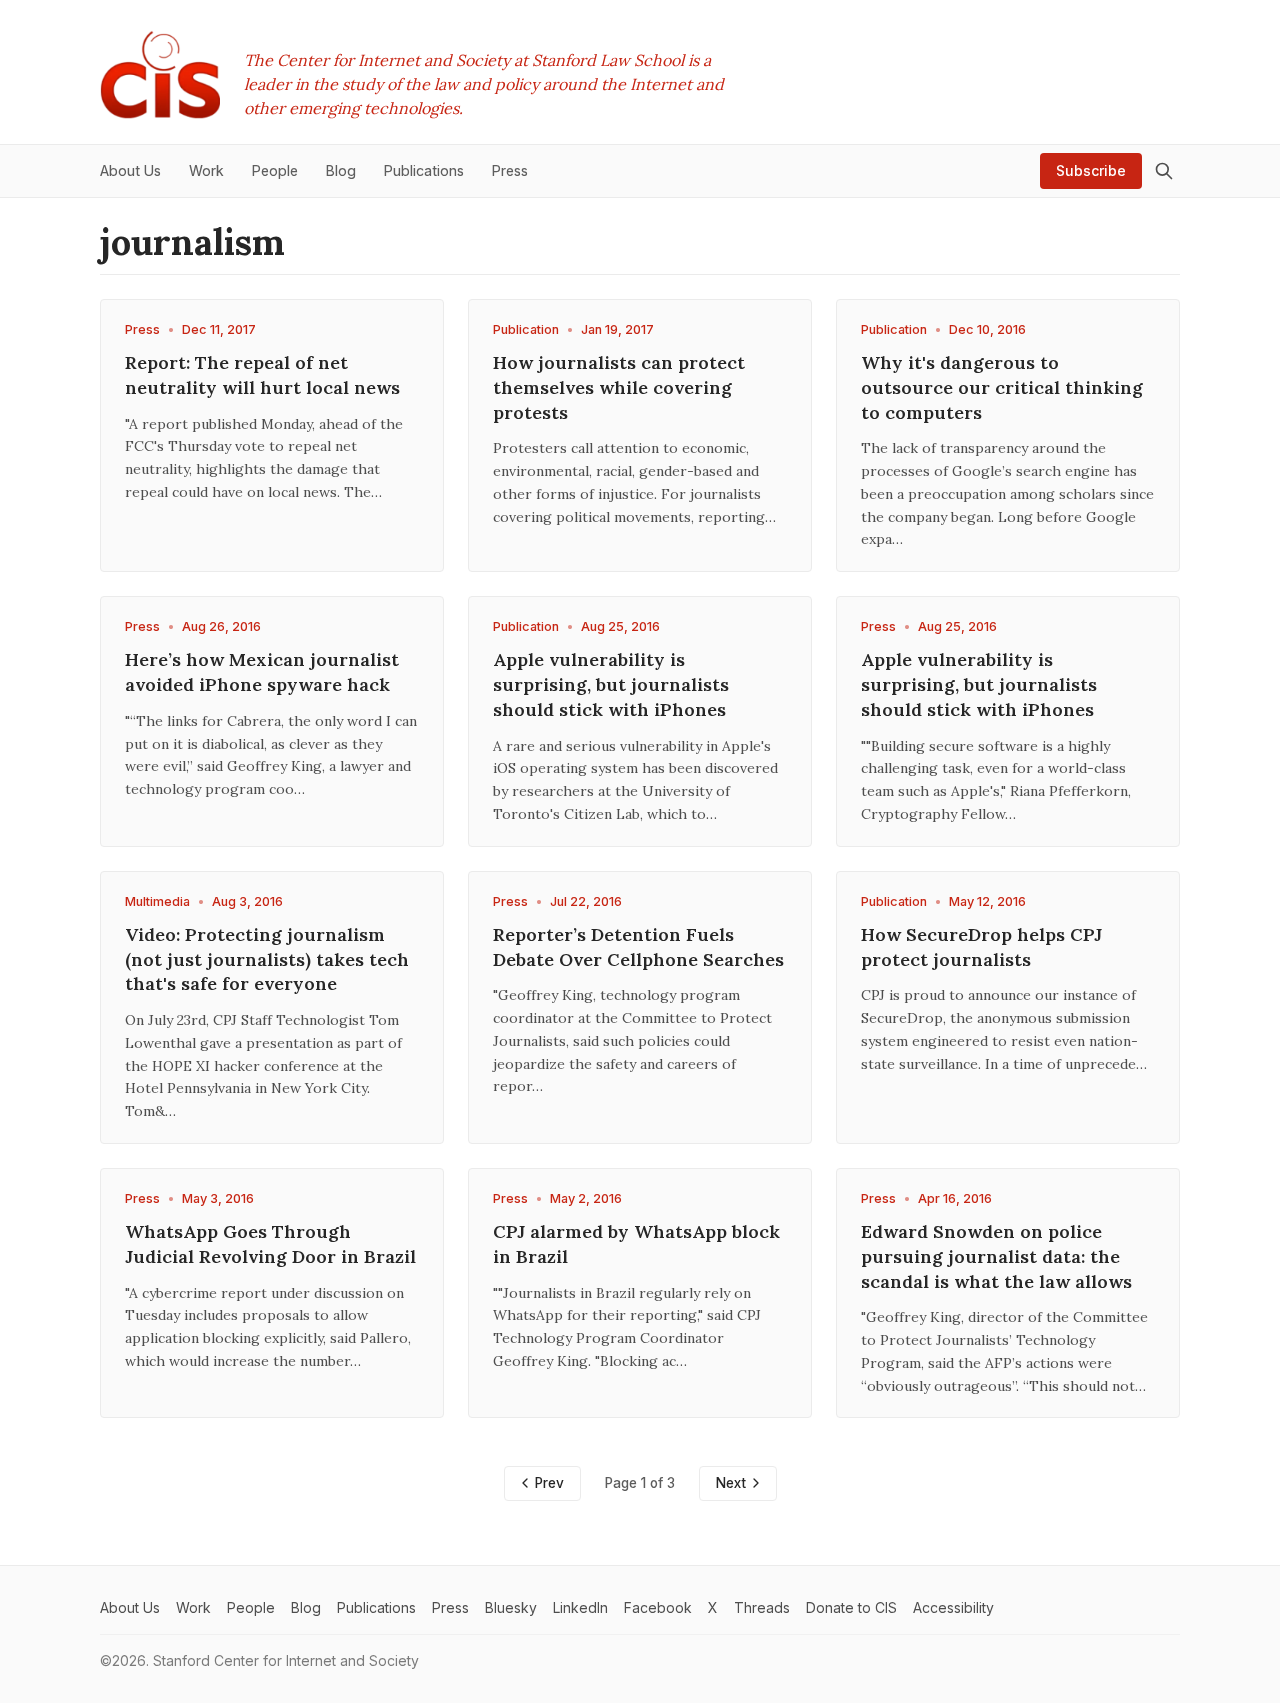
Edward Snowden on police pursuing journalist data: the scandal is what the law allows (996, 1256)
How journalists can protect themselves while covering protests (619, 387)
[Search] (1164, 171)
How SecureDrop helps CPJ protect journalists (981, 947)
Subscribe (1091, 170)
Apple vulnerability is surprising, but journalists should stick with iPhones (611, 684)
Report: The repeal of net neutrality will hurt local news (262, 375)
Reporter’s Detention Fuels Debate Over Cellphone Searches (638, 947)
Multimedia (157, 901)
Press (142, 329)
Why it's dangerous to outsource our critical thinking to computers (1002, 387)
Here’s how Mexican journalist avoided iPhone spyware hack (262, 672)
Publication (526, 329)
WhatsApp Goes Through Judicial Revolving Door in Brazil (270, 1244)
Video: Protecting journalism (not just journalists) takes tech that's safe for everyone (267, 959)
